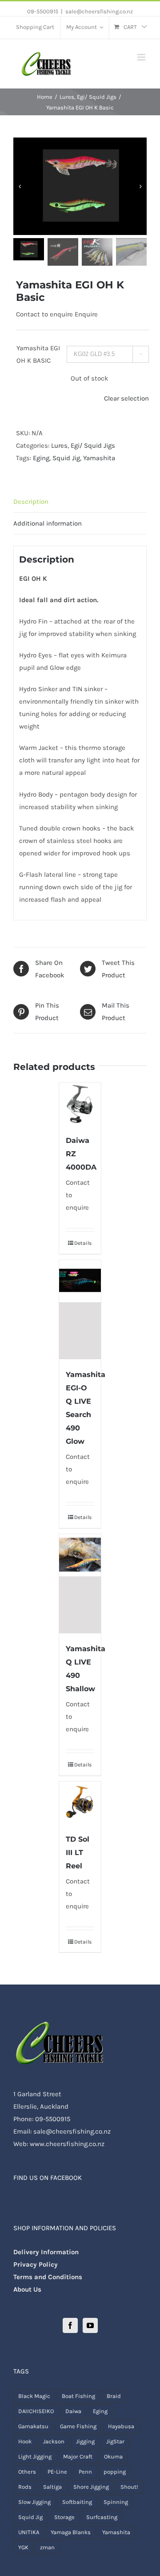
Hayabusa (121, 2426)
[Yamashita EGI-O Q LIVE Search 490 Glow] (80, 1310)
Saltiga (52, 2487)
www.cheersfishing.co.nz (67, 2144)
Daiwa (73, 2411)
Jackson (54, 2441)
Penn (85, 2472)
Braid (114, 2396)
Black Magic (34, 2396)
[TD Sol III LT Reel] (80, 1803)
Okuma (113, 2457)
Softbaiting (77, 2502)
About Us (27, 2289)
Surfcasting (102, 2517)
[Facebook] (70, 2325)
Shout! (129, 2487)
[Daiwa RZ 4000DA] (80, 1104)
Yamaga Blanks (71, 2532)
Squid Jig (66, 458)
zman (47, 2547)
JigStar (115, 2441)
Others (27, 2472)
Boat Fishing (78, 2396)
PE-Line (57, 2472)
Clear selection (126, 398)
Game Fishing (78, 2426)
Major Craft (78, 2457)
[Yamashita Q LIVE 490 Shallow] (80, 1584)
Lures (59, 446)
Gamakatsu (33, 2426)
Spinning (116, 2502)
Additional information (48, 523)
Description (31, 502)
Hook (25, 2441)
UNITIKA (29, 2532)
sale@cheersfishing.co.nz (99, 11)
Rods (25, 2487)
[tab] (80, 502)
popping (115, 2472)
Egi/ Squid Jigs (93, 446)
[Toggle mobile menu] (142, 57)
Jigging (85, 2441)
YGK (23, 2547)
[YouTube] (90, 2325)
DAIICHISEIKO (36, 2411)
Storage (64, 2517)
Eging (41, 458)
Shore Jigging (91, 2487)
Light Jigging (35, 2457)
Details (83, 1243)
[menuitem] (35, 28)
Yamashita (99, 458)
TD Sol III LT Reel (78, 1853)
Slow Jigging (34, 2502)
